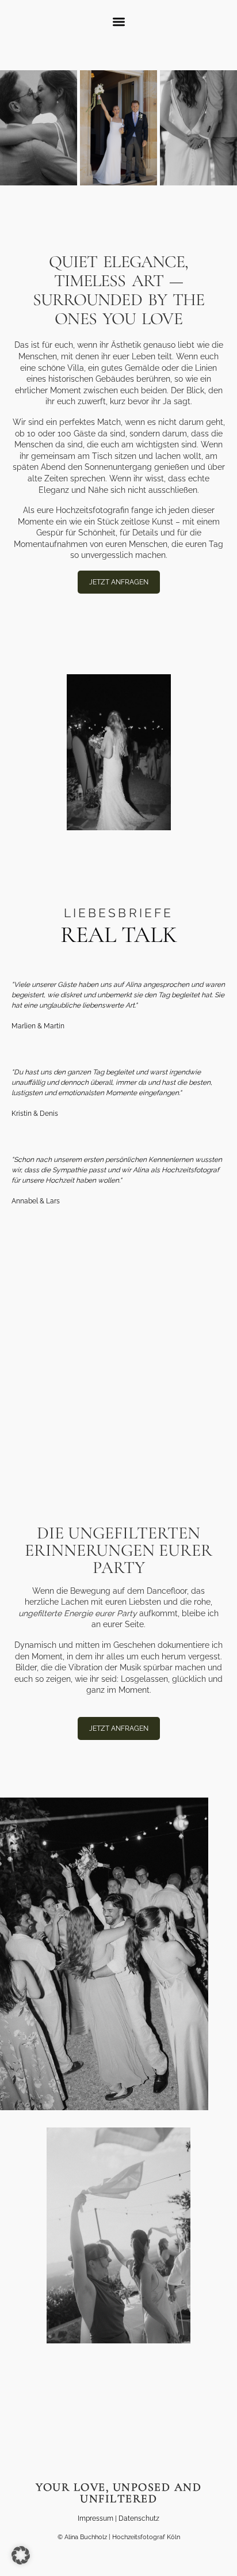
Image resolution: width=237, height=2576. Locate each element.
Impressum (95, 2518)
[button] (119, 22)
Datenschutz (139, 2518)
